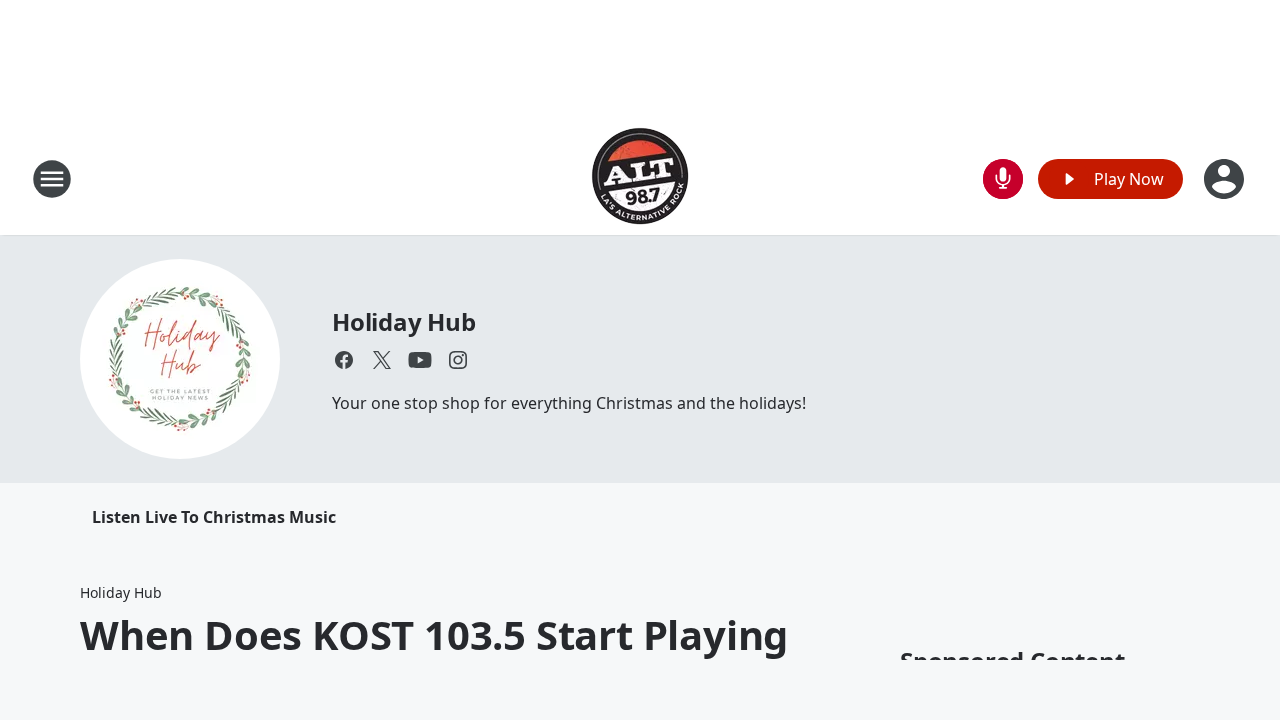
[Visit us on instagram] (458, 360)
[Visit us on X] (382, 360)
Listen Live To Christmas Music (214, 517)
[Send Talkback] (1003, 179)
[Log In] (1226, 179)
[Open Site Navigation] (52, 179)
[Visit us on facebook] (344, 360)
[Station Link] (640, 178)
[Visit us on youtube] (420, 360)
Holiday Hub (404, 321)
